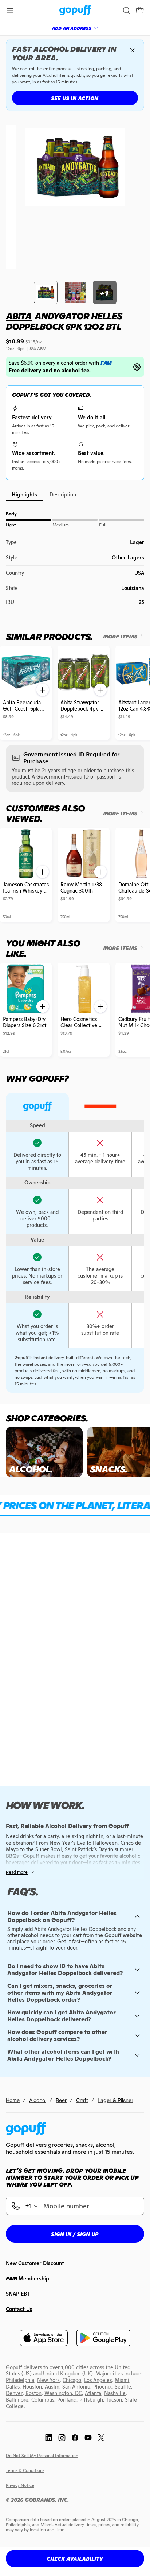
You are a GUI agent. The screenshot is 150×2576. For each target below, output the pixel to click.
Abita (19, 316)
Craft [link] (82, 2100)
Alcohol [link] (38, 2100)
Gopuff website (123, 1935)
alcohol (30, 1935)
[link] (75, 11)
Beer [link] (61, 2100)
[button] (140, 11)
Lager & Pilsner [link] (115, 2100)
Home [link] (13, 2100)
